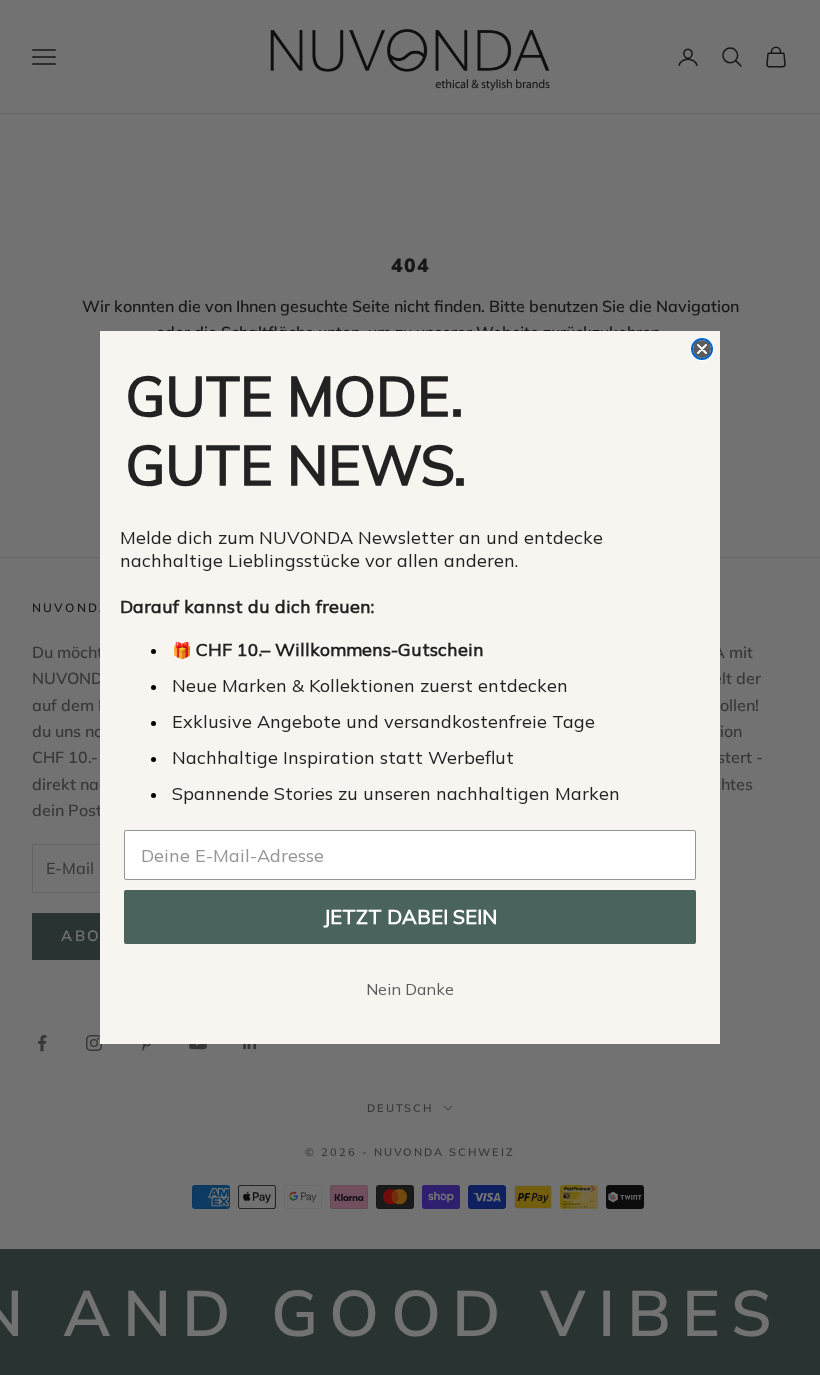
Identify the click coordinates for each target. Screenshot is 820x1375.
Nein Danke (410, 989)
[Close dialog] (702, 349)
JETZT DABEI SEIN (410, 916)
